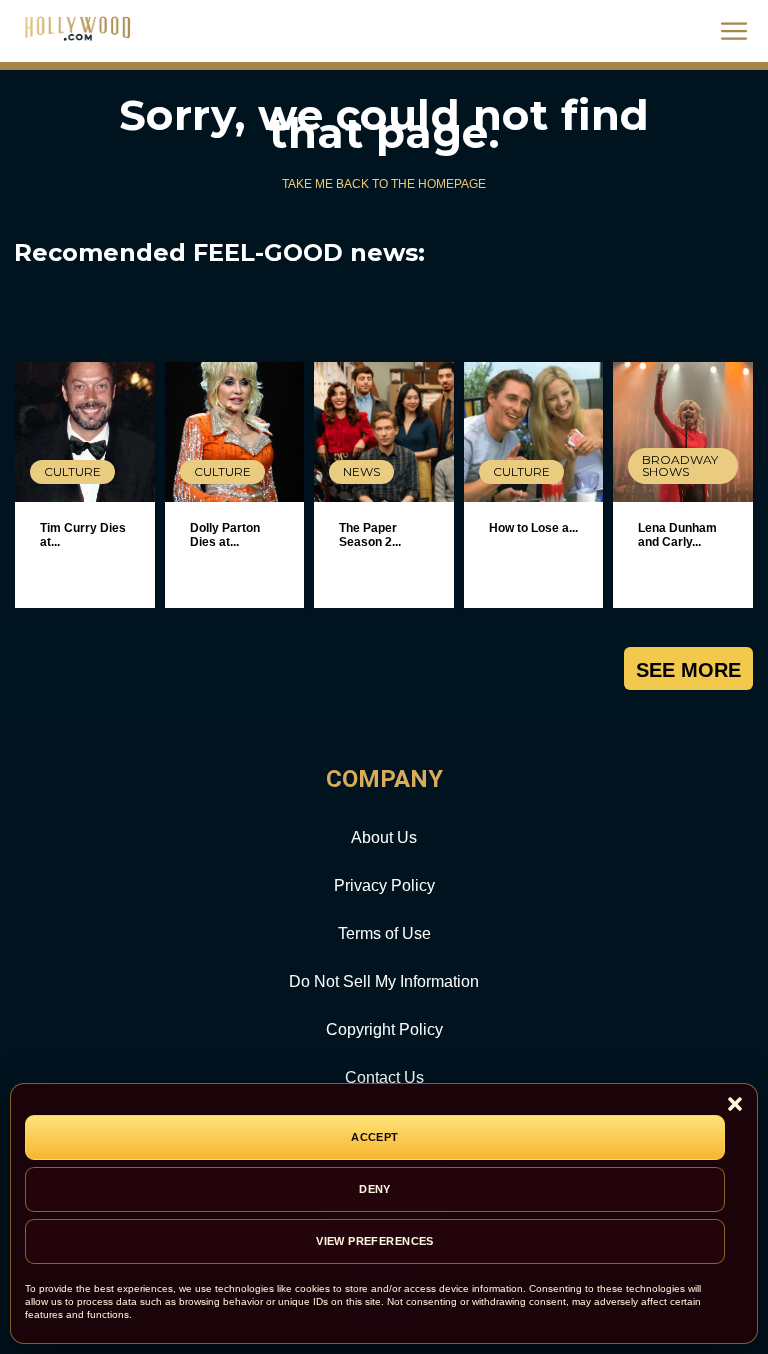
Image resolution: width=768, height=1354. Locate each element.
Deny (375, 1189)
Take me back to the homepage (384, 184)
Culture (72, 471)
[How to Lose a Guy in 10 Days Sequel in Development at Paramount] (534, 432)
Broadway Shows (680, 465)
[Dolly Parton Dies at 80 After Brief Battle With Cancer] (235, 432)
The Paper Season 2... (370, 535)
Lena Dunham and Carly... (677, 535)
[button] (735, 1105)
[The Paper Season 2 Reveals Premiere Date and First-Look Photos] (384, 432)
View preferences (375, 1241)
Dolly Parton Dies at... (225, 535)
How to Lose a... (533, 528)
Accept (375, 1137)
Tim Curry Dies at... (83, 535)
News (361, 471)
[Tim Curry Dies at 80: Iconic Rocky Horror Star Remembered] (85, 432)
